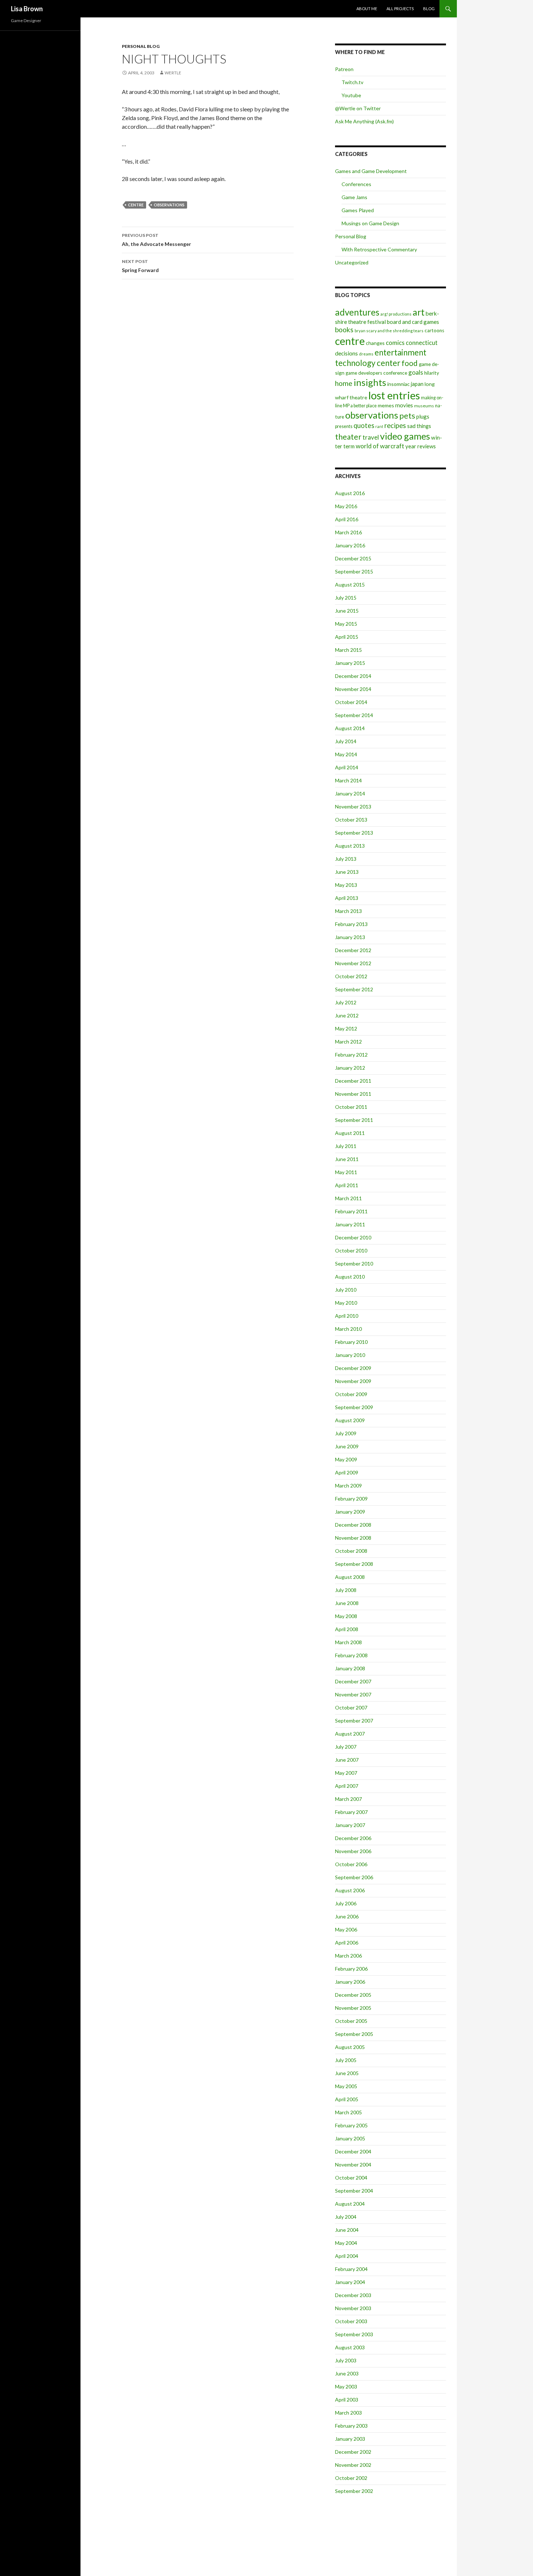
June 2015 (347, 611)
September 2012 (354, 989)
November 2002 (353, 2465)
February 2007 (351, 1812)
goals (416, 372)
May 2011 (346, 1172)
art (419, 312)
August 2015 (350, 585)
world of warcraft (380, 446)
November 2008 (353, 1538)
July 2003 (346, 2360)
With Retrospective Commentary (379, 249)
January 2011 (350, 1224)
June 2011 (347, 1159)
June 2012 (347, 1015)
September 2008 (354, 1564)
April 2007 (347, 1786)
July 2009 (346, 1433)
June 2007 (347, 1760)
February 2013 (351, 924)
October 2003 (351, 2321)
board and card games (413, 322)
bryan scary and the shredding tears (389, 331)
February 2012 (351, 1055)
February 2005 (351, 2125)
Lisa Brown (27, 9)
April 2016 (347, 519)
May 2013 (346, 885)
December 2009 (353, 1368)
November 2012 (353, 963)
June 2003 (347, 2373)
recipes (395, 425)
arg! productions (396, 314)
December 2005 (353, 1995)
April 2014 (347, 767)
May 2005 (346, 2086)
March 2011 (348, 1198)
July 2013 (346, 859)
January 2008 (350, 1668)
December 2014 (353, 676)
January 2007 (350, 1825)
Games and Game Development (371, 171)
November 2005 (353, 2008)
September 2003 (354, 2334)
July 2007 (346, 1747)
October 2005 (351, 2021)
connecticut (422, 343)
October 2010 (351, 1250)
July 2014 (346, 741)
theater (348, 437)
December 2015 (353, 558)
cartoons (434, 330)
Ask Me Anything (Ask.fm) (364, 121)
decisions (346, 353)
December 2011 (353, 1081)
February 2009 (351, 1499)
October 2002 (351, 2478)
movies (404, 405)
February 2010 (351, 1342)
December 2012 (353, 950)
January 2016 (350, 545)
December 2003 (353, 2295)
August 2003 (350, 2347)
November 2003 (353, 2308)
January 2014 (350, 793)
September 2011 (354, 1120)
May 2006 (346, 1929)
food (410, 363)
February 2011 (351, 1211)
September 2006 (354, 1877)
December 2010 (353, 1237)
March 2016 (348, 532)
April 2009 (347, 1472)
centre (136, 205)
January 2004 (350, 2282)
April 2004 (347, 2256)
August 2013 (350, 846)
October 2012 (351, 976)
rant (379, 426)
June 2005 (347, 2073)
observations (169, 205)
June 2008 (347, 1603)
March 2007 (348, 1799)
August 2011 (350, 1133)
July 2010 (346, 1290)
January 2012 (350, 1068)
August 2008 (350, 1577)
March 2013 (348, 911)
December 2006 (353, 1838)
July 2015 (346, 598)
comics (395, 343)
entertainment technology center (381, 358)
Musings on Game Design (370, 223)
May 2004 (346, 2243)
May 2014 (346, 754)
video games (405, 436)
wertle (173, 73)
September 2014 (354, 715)
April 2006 (347, 1943)
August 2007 (350, 1734)
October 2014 (351, 702)
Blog (429, 9)
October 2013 (351, 820)
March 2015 (348, 650)
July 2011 (346, 1146)
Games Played (358, 210)
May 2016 (346, 506)
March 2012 (348, 1042)
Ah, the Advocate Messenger (156, 240)
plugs (423, 416)
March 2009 (348, 1485)
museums (424, 406)
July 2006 (346, 1903)
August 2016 (350, 493)
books (344, 330)
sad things (419, 426)
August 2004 (350, 2204)
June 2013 (347, 872)
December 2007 (353, 1681)
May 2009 (346, 1459)
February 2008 (351, 1655)
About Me (367, 9)
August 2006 (350, 1890)
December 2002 (353, 2452)
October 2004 (351, 2178)
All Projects (400, 9)
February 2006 (351, 1969)
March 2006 (348, 1956)
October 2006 (351, 1864)
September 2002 (354, 2491)
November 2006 (353, 1851)
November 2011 (353, 1094)
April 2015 (347, 637)
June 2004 (347, 2230)
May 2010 (346, 1303)
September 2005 (354, 2034)
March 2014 (348, 780)
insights (370, 382)
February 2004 (351, 2269)
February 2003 (351, 2426)
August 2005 (350, 2047)
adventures (357, 312)
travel (371, 437)
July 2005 (346, 2060)
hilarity (432, 373)
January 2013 (350, 937)
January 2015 (350, 663)
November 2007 (353, 1694)
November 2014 (353, 689)
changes (375, 343)
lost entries (394, 395)
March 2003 (348, 2413)
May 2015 (346, 624)
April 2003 (347, 2400)
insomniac (398, 384)
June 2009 (347, 1446)
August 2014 (350, 728)
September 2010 (354, 1264)
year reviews (421, 446)
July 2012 (346, 1002)
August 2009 (350, 1420)
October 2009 (351, 1394)
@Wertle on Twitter (358, 108)
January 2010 (350, 1355)
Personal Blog (141, 46)
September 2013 (354, 833)
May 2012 (346, 1028)
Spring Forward (140, 266)
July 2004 (346, 2217)
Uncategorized (352, 262)
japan (417, 384)
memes (386, 405)
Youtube (351, 95)
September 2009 (354, 1407)
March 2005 (348, 2112)
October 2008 (351, 1551)
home (344, 383)
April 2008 (347, 1629)
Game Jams (354, 197)
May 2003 (346, 2386)
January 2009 (350, 1512)
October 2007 (351, 1707)
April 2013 (347, 898)
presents (344, 426)
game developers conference (376, 373)
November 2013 (353, 806)
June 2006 (347, 1916)
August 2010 (350, 1277)
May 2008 (346, 1616)
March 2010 (348, 1329)
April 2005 (347, 2099)
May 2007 (346, 1773)
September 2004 (354, 2191)
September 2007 (354, 1721)
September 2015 (354, 571)
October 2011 (351, 1107)
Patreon (344, 69)
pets (407, 416)
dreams (366, 354)
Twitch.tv (352, 82)
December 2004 (353, 2151)
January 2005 (350, 2138)
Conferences (356, 184)
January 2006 (350, 1982)
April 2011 (347, 1185)
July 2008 (346, 1590)
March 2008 (348, 1642)
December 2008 (353, 1525)
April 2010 (347, 1316)
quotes (364, 425)
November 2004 (353, 2165)
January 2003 (350, 2439)
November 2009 (353, 1381)
